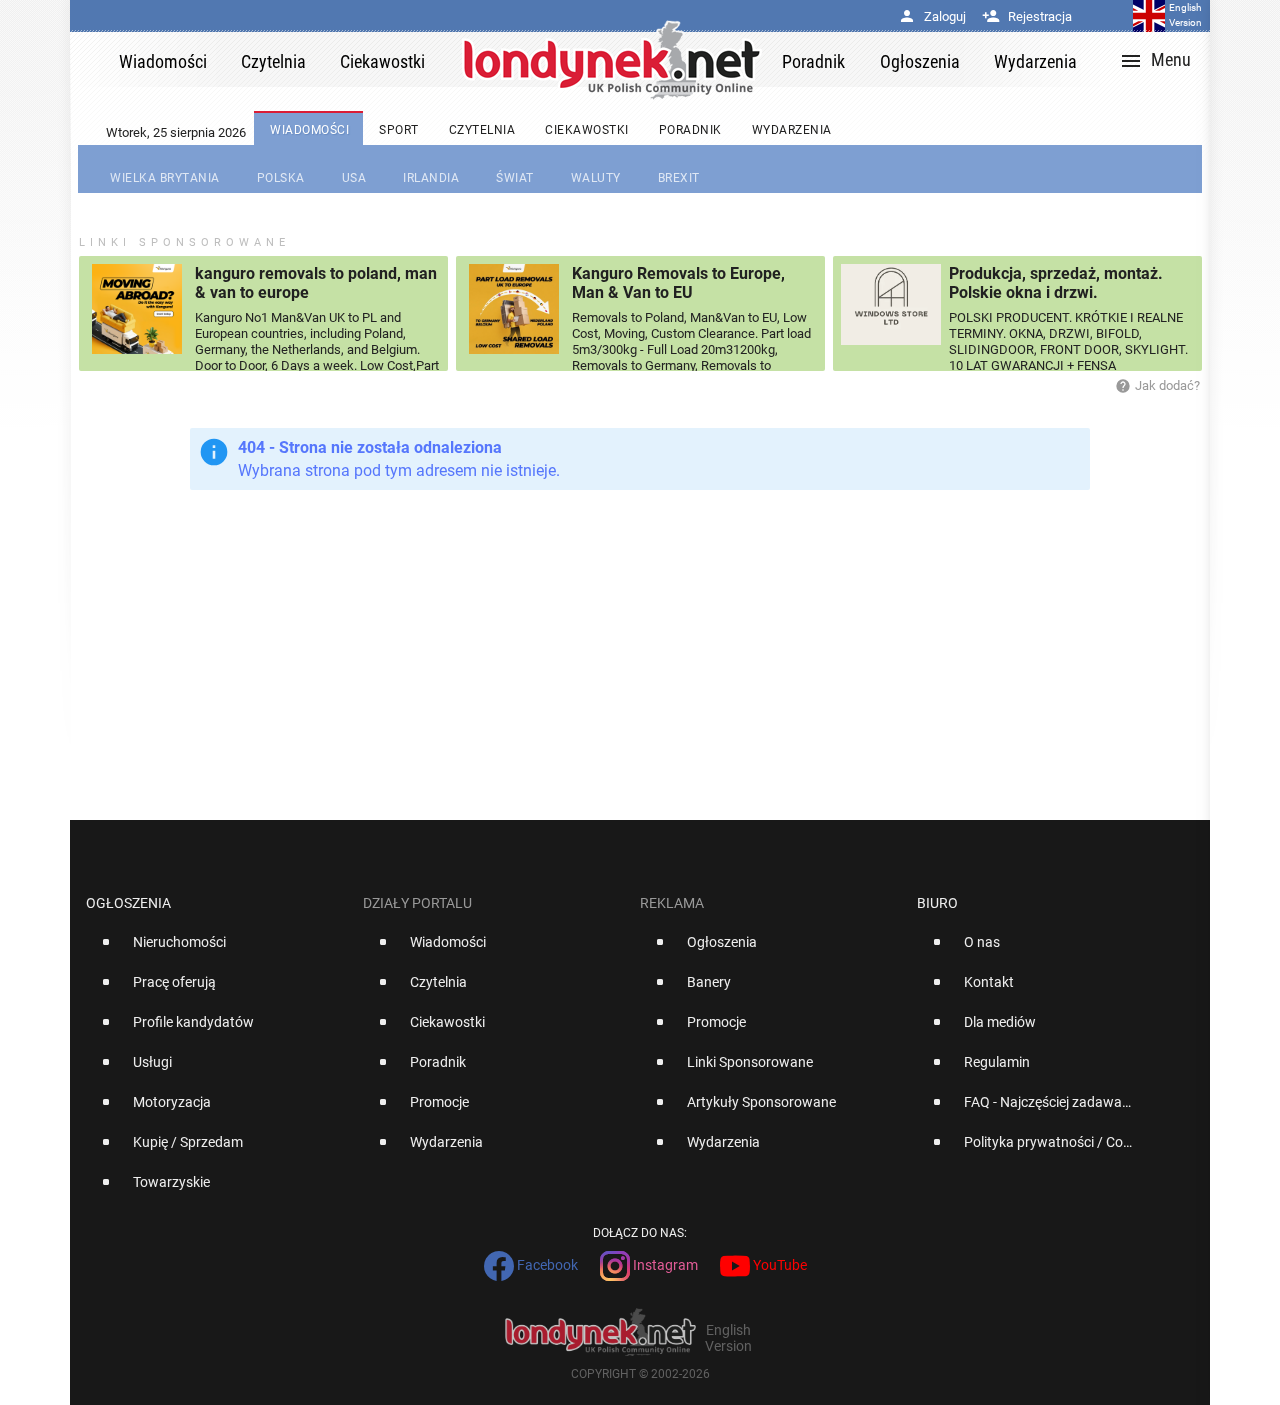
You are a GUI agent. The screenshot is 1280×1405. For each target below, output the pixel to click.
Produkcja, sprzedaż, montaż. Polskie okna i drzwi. (1056, 283)
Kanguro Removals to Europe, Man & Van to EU (678, 283)
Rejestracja (1027, 16)
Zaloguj (932, 16)
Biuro (937, 903)
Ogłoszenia (128, 903)
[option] (216, 950)
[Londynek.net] (612, 59)
